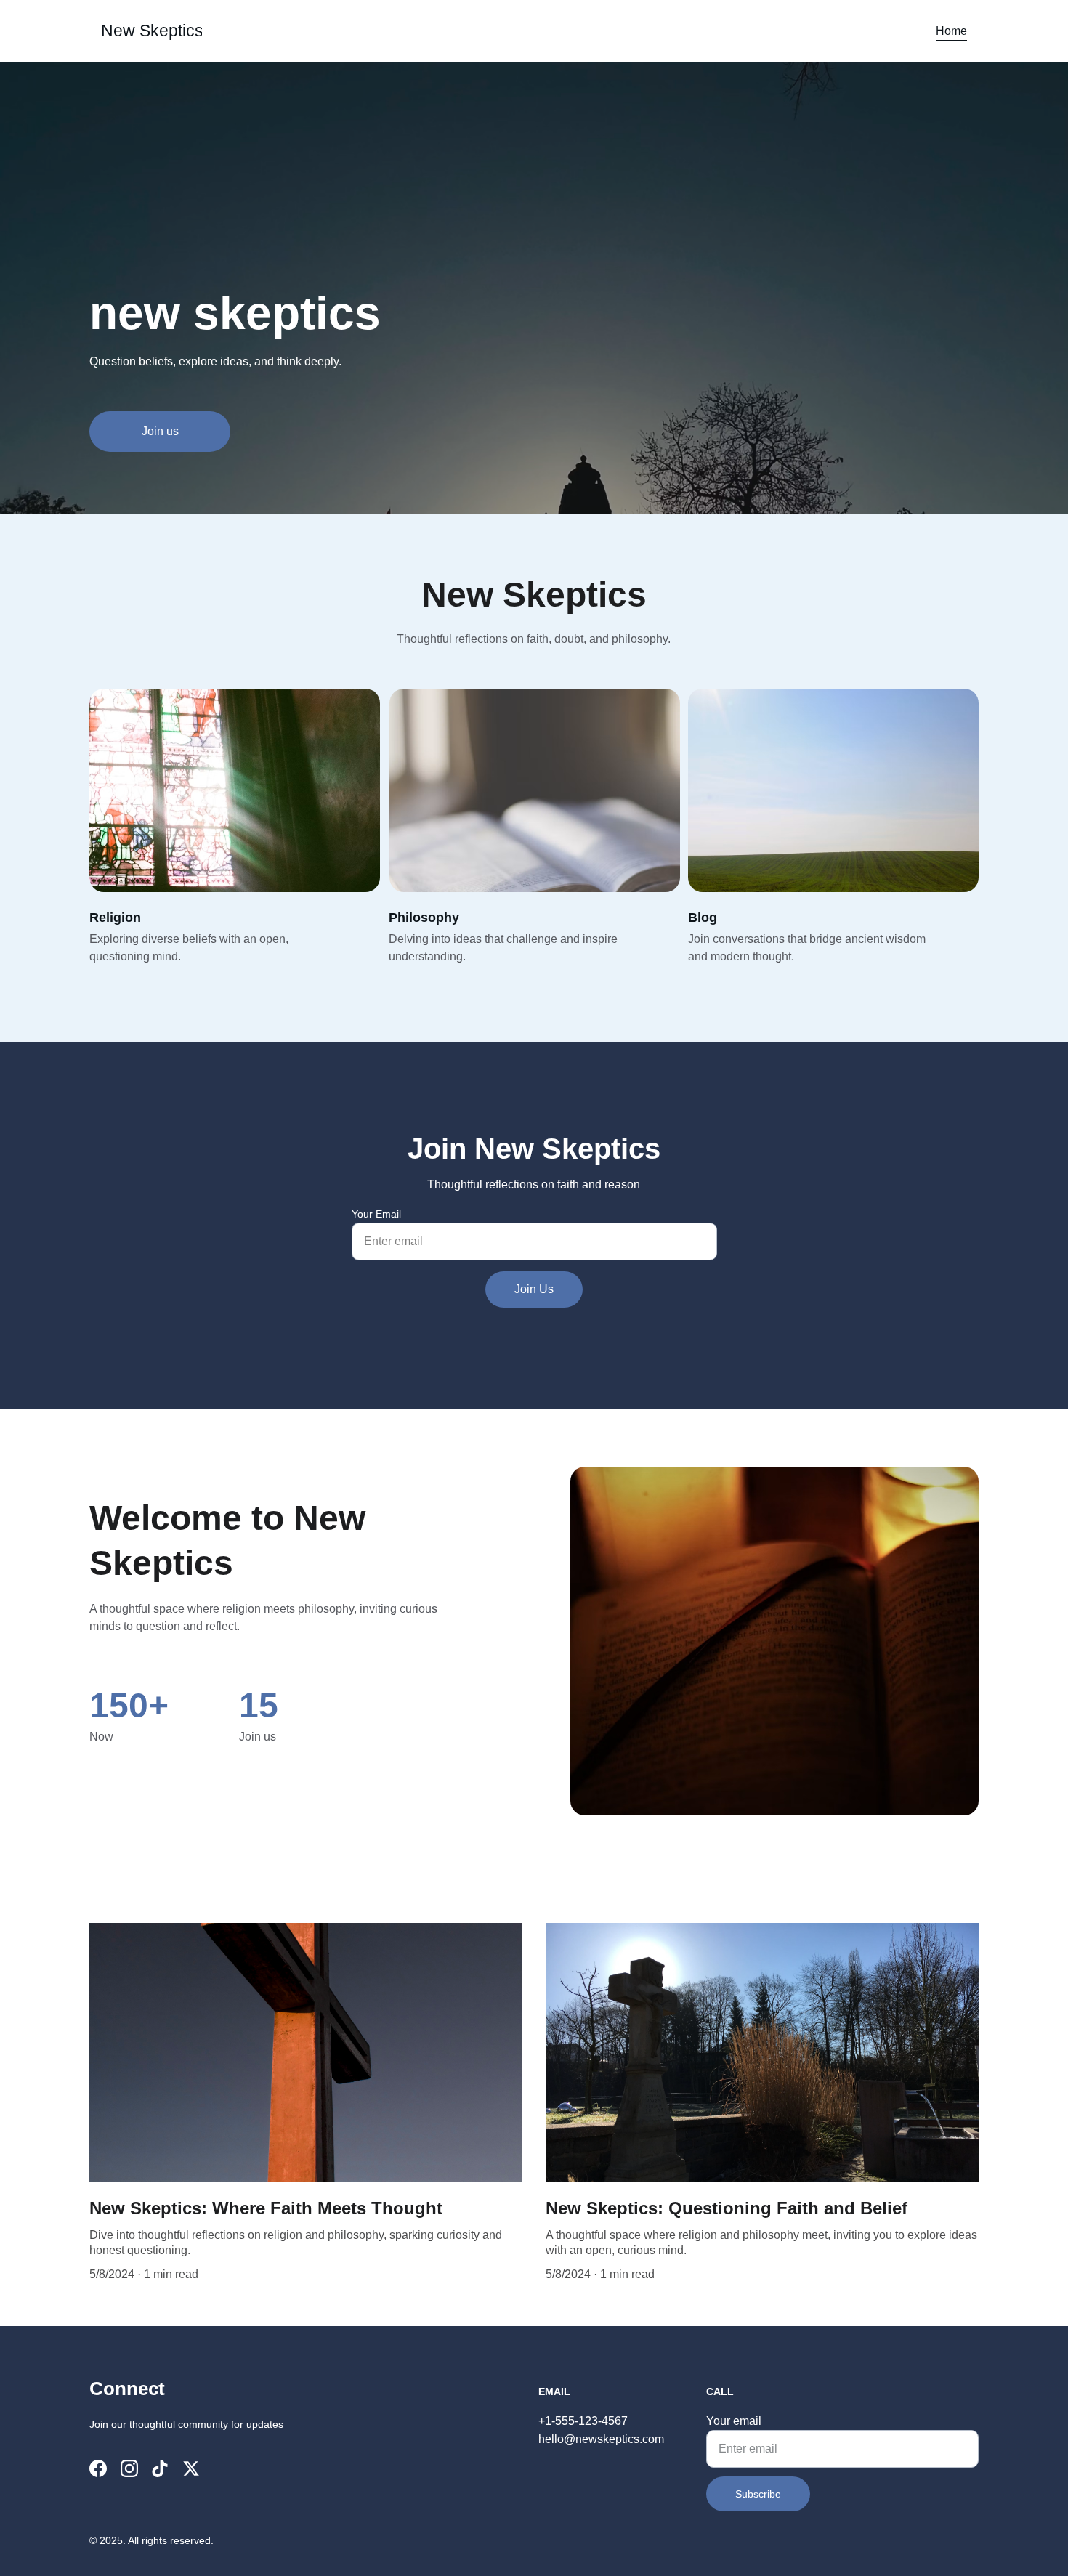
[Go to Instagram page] (129, 2468)
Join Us (534, 1289)
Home (951, 31)
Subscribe (758, 2494)
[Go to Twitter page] (191, 2468)
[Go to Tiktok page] (160, 2468)
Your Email (376, 1214)
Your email (734, 2421)
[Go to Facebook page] (98, 2468)
